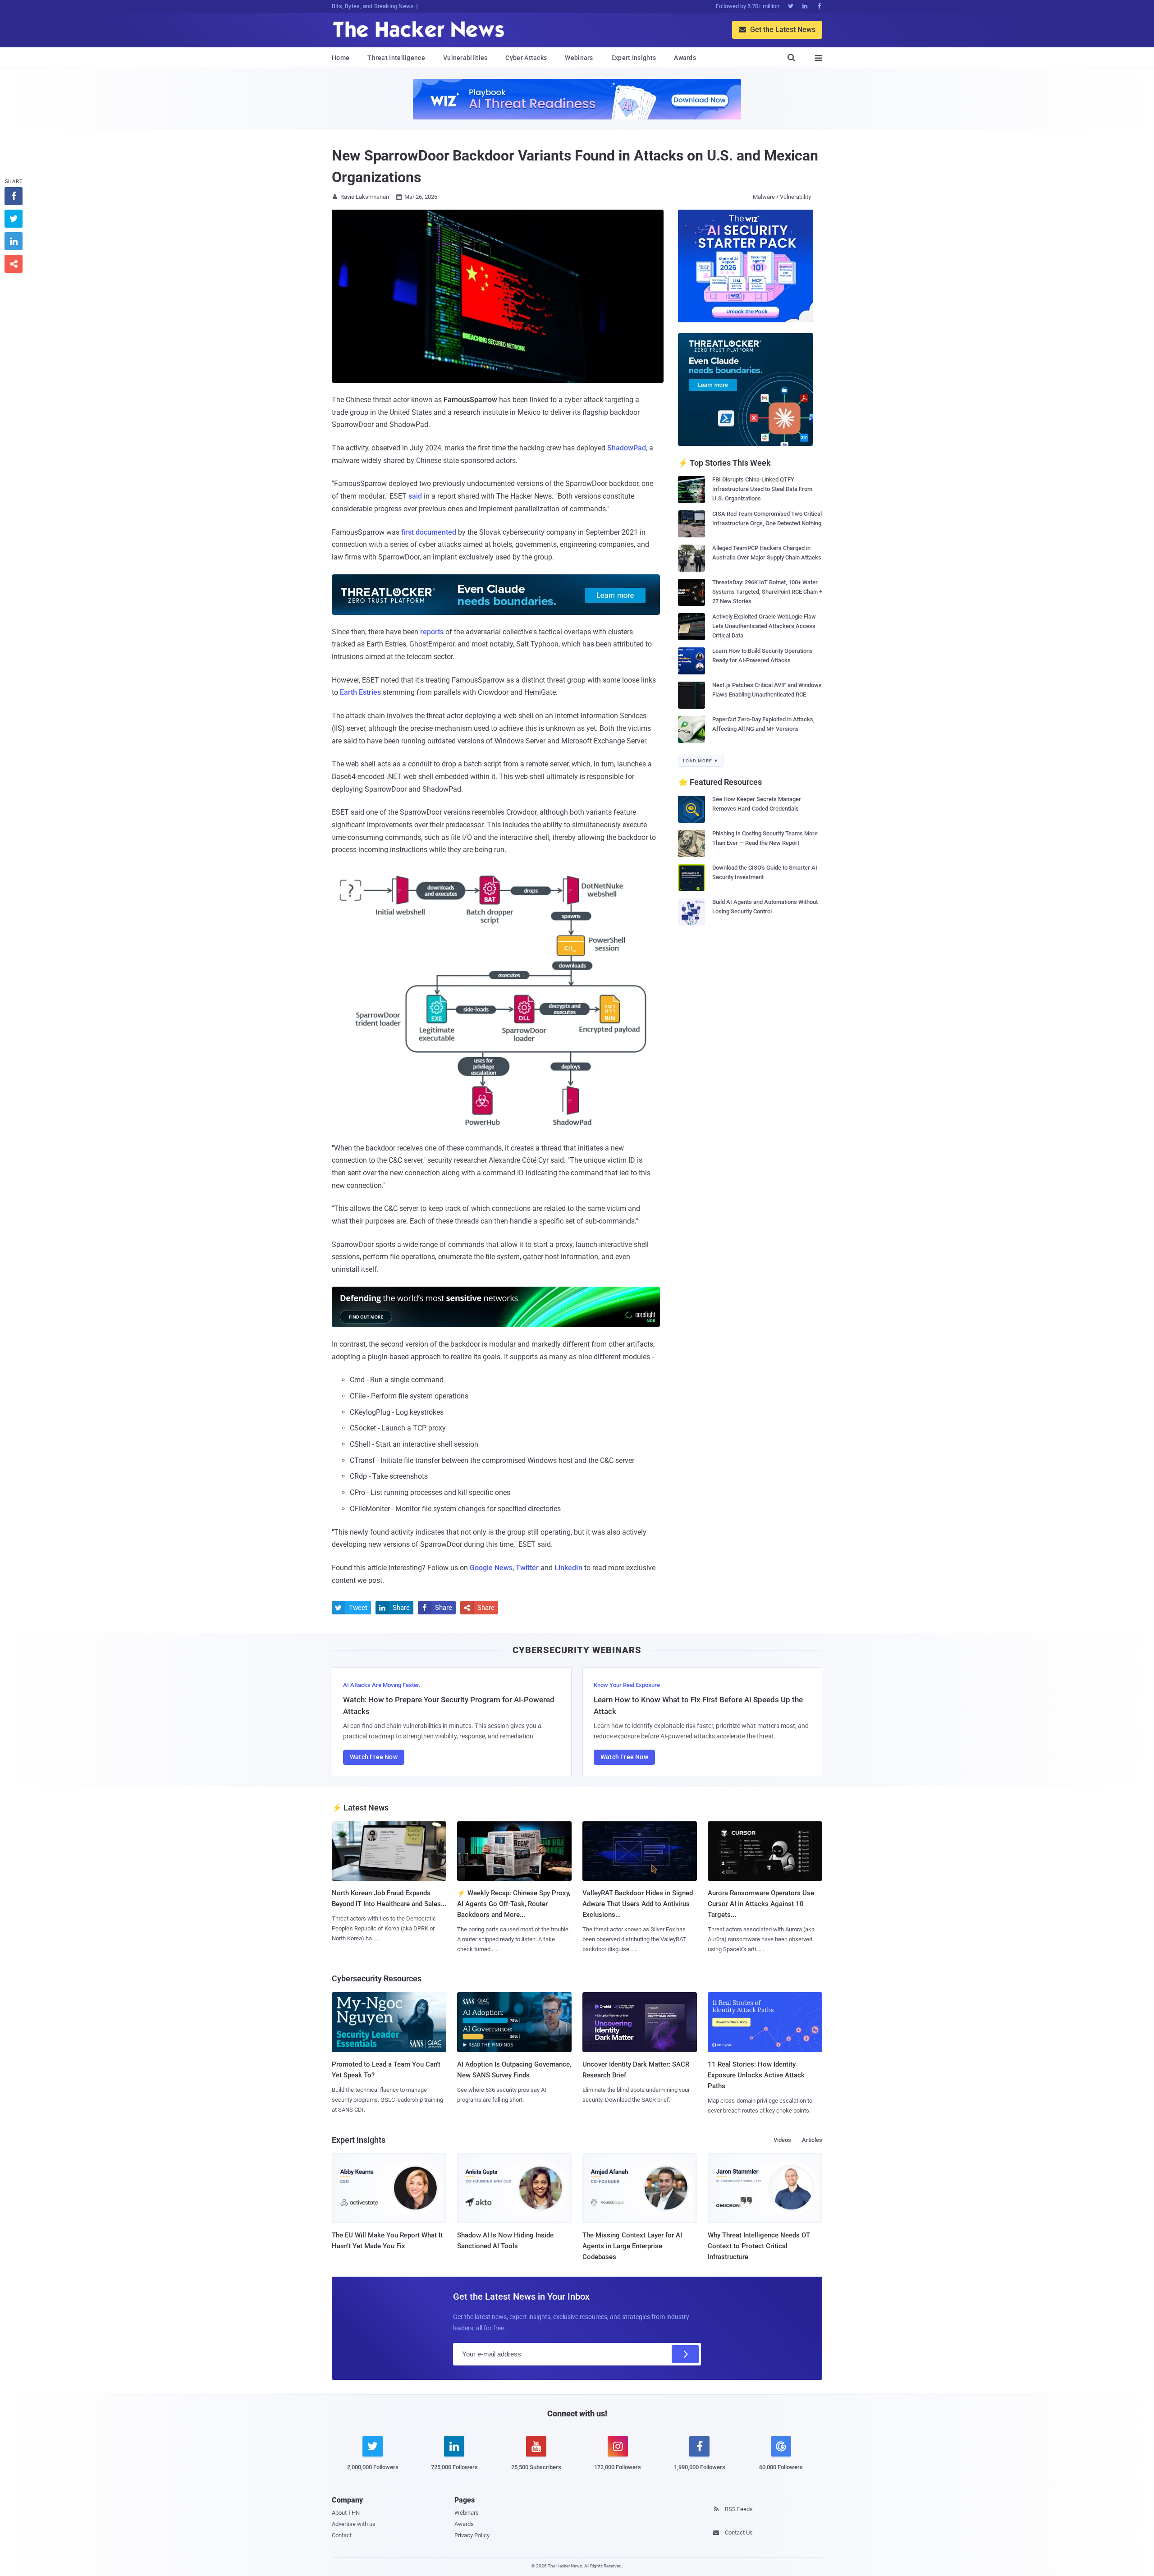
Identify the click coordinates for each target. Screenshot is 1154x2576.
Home (341, 58)
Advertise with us (354, 2524)
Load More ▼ (701, 761)
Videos (782, 2140)
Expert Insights (634, 58)
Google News (491, 1568)
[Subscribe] (685, 2354)
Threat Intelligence (396, 58)
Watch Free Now (374, 1757)
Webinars (579, 58)
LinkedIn (568, 1568)
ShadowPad (627, 448)
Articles (812, 2140)
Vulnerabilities (465, 58)
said (415, 496)
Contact (342, 2535)
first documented (429, 532)
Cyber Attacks (526, 58)
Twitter (527, 1568)
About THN (346, 2513)
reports (432, 632)
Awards (685, 58)
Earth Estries (360, 692)
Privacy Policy (472, 2535)
